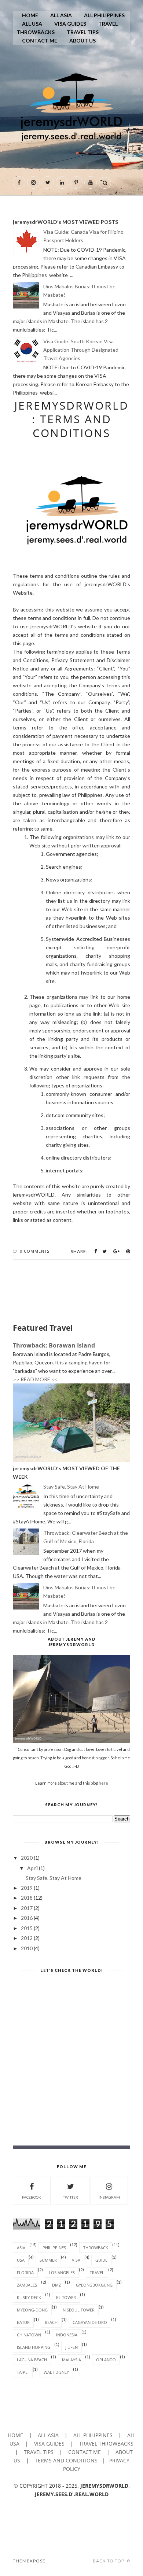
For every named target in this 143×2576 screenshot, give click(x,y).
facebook (32, 2197)
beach (51, 2322)
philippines (54, 2248)
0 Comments (35, 1251)
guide (101, 2260)
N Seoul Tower (79, 2310)
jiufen (71, 2347)
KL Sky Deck (29, 2297)
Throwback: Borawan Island (54, 1345)
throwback (96, 2248)
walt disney (56, 2372)
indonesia (67, 2335)
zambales (27, 2285)
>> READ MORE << (35, 1379)
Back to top (109, 2561)
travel (97, 2272)
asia (21, 2248)
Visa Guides (70, 24)
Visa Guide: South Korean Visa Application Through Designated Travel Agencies (81, 350)
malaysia (71, 2360)
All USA (32, 24)
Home (30, 15)
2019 (27, 1888)
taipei (23, 2372)
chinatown (29, 2335)
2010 (27, 1948)
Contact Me (40, 40)
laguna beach (32, 2360)
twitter (71, 2197)
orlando (106, 2360)
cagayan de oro (90, 2322)
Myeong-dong (32, 2310)
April (33, 1868)
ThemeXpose (29, 2561)
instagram (109, 2197)
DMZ (56, 2285)
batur (23, 2322)
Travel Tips (83, 32)
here (103, 1783)
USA (21, 2260)
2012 (27, 1938)
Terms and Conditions (66, 2460)
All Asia (61, 15)
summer (48, 2260)
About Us (82, 40)
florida (25, 2272)
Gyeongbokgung (94, 2285)
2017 (27, 1908)
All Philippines (104, 15)
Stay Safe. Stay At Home (71, 1487)
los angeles (62, 2272)
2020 (27, 1858)
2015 (27, 1928)
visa (76, 2260)
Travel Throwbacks (106, 2444)
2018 (27, 1898)
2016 (27, 1918)
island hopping (34, 2347)
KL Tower (66, 2297)
